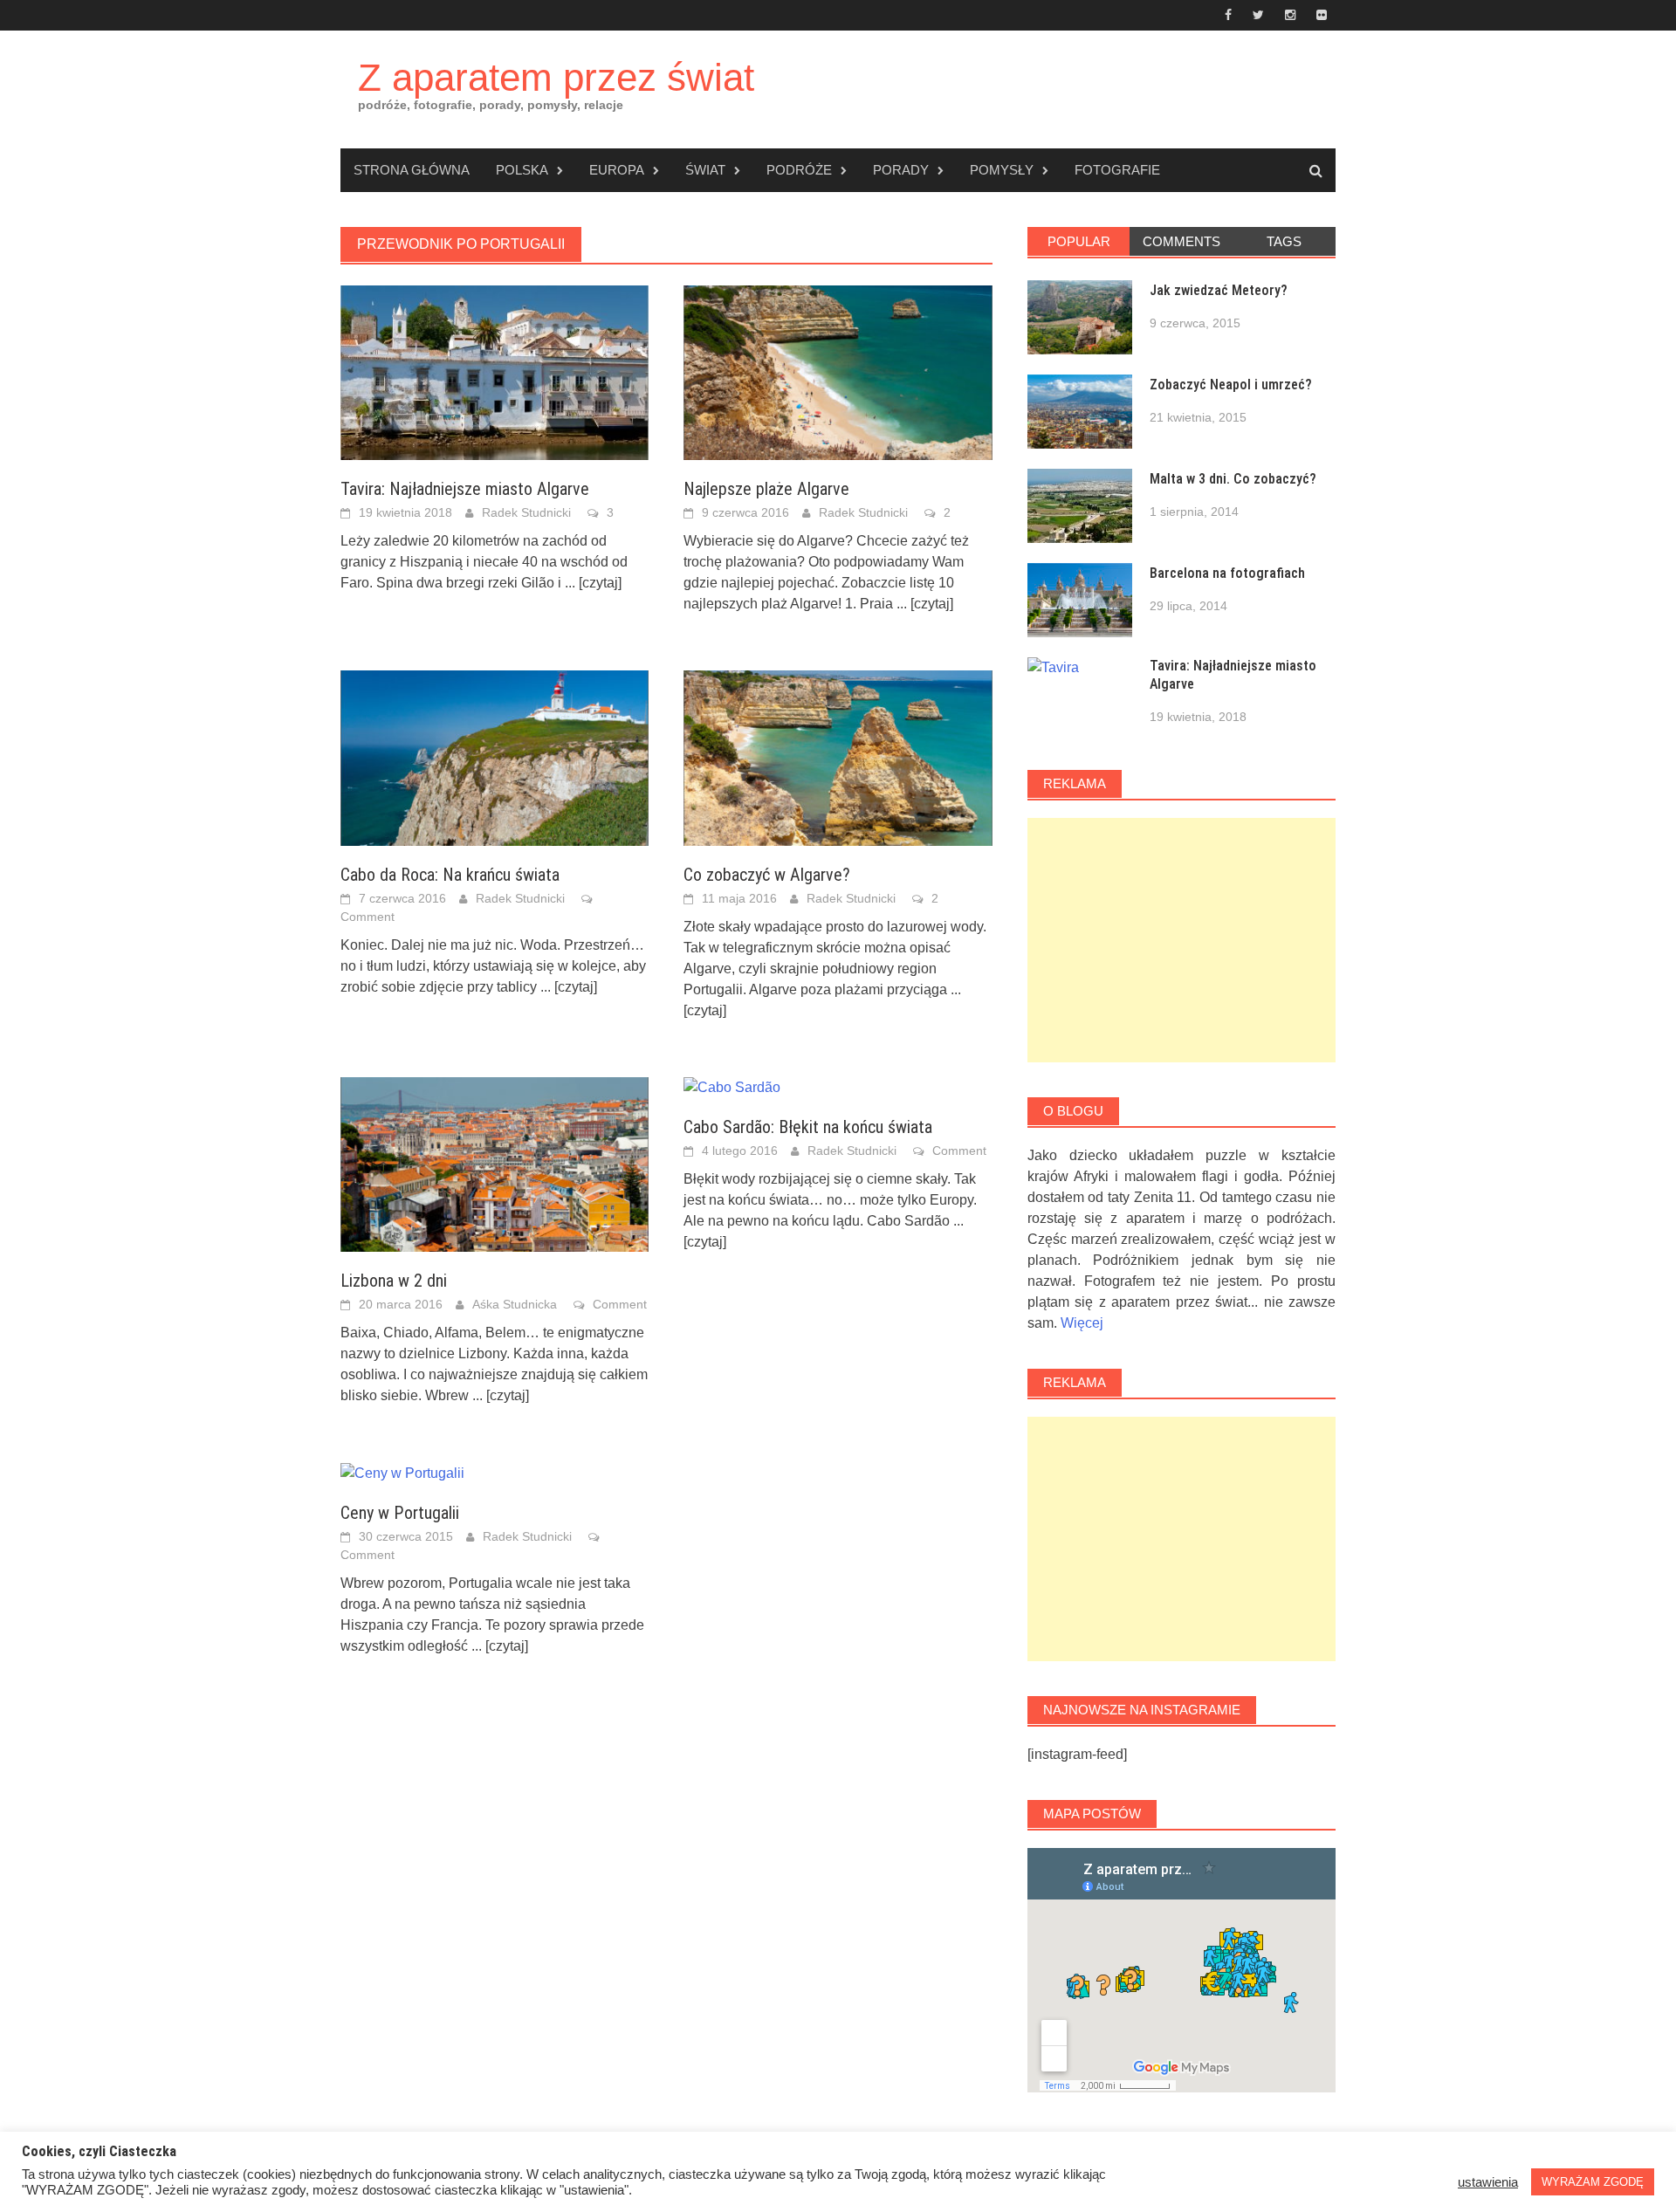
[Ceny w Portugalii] (402, 1472)
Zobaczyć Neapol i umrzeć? (1231, 385)
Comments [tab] (1181, 241)
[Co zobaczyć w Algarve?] (838, 757)
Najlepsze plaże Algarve (766, 489)
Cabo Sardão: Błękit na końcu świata (808, 1127)
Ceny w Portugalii (400, 1513)
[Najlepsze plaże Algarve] (838, 371)
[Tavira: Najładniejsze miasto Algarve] (495, 371)
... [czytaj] (593, 583)
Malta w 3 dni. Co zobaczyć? (1233, 479)
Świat (705, 170)
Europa (617, 170)
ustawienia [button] (1488, 2182)
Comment (367, 917)
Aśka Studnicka (515, 1304)
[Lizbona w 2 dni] (495, 1163)
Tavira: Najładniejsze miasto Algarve (465, 489)
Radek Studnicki (526, 512)
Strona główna (412, 170)
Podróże (799, 170)
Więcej (1082, 1323)
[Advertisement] (1181, 940)
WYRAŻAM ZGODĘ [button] (1593, 2182)
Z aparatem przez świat (556, 77)
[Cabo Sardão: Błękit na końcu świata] (732, 1087)
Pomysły (1002, 170)
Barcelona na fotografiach (1227, 573)
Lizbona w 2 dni (394, 1281)
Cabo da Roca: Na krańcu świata (450, 875)
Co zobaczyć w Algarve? (767, 875)
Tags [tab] (1284, 241)
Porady (901, 170)
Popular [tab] (1079, 241)
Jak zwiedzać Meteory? (1219, 290)
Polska (522, 170)
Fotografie (1117, 170)
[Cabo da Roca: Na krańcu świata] (495, 757)
